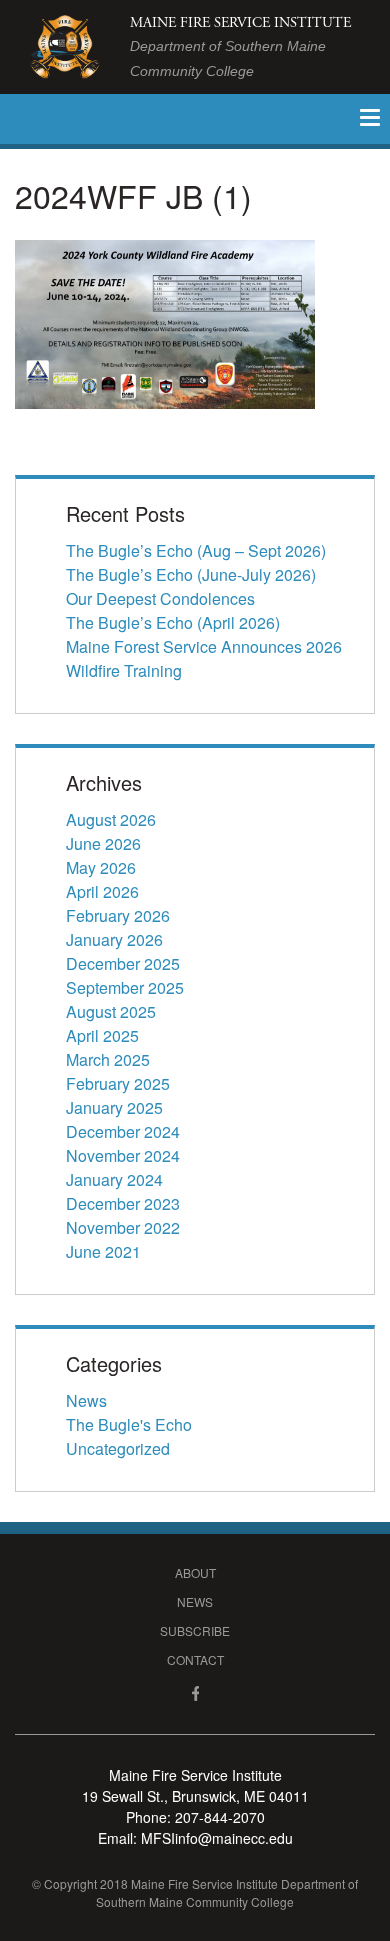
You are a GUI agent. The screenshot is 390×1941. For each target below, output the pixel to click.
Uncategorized (118, 1448)
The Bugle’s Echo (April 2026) (173, 622)
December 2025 (123, 963)
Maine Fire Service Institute (240, 46)
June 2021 (103, 1251)
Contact (195, 1659)
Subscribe (195, 1630)
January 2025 (114, 1107)
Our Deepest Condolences (160, 598)
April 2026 (102, 891)
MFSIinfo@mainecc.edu (217, 1838)
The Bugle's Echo (129, 1424)
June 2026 (103, 843)
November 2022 (123, 1227)
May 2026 (101, 867)
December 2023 (123, 1203)
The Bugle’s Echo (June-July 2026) (191, 574)
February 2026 (118, 915)
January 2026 (114, 939)
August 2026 (111, 819)
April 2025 (102, 1035)
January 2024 (114, 1179)
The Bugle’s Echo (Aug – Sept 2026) (196, 550)
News (86, 1400)
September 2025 (125, 987)
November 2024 (123, 1155)
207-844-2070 (220, 1817)
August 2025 (111, 1011)
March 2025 (108, 1059)
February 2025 (118, 1083)
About (195, 1572)
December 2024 (123, 1131)
